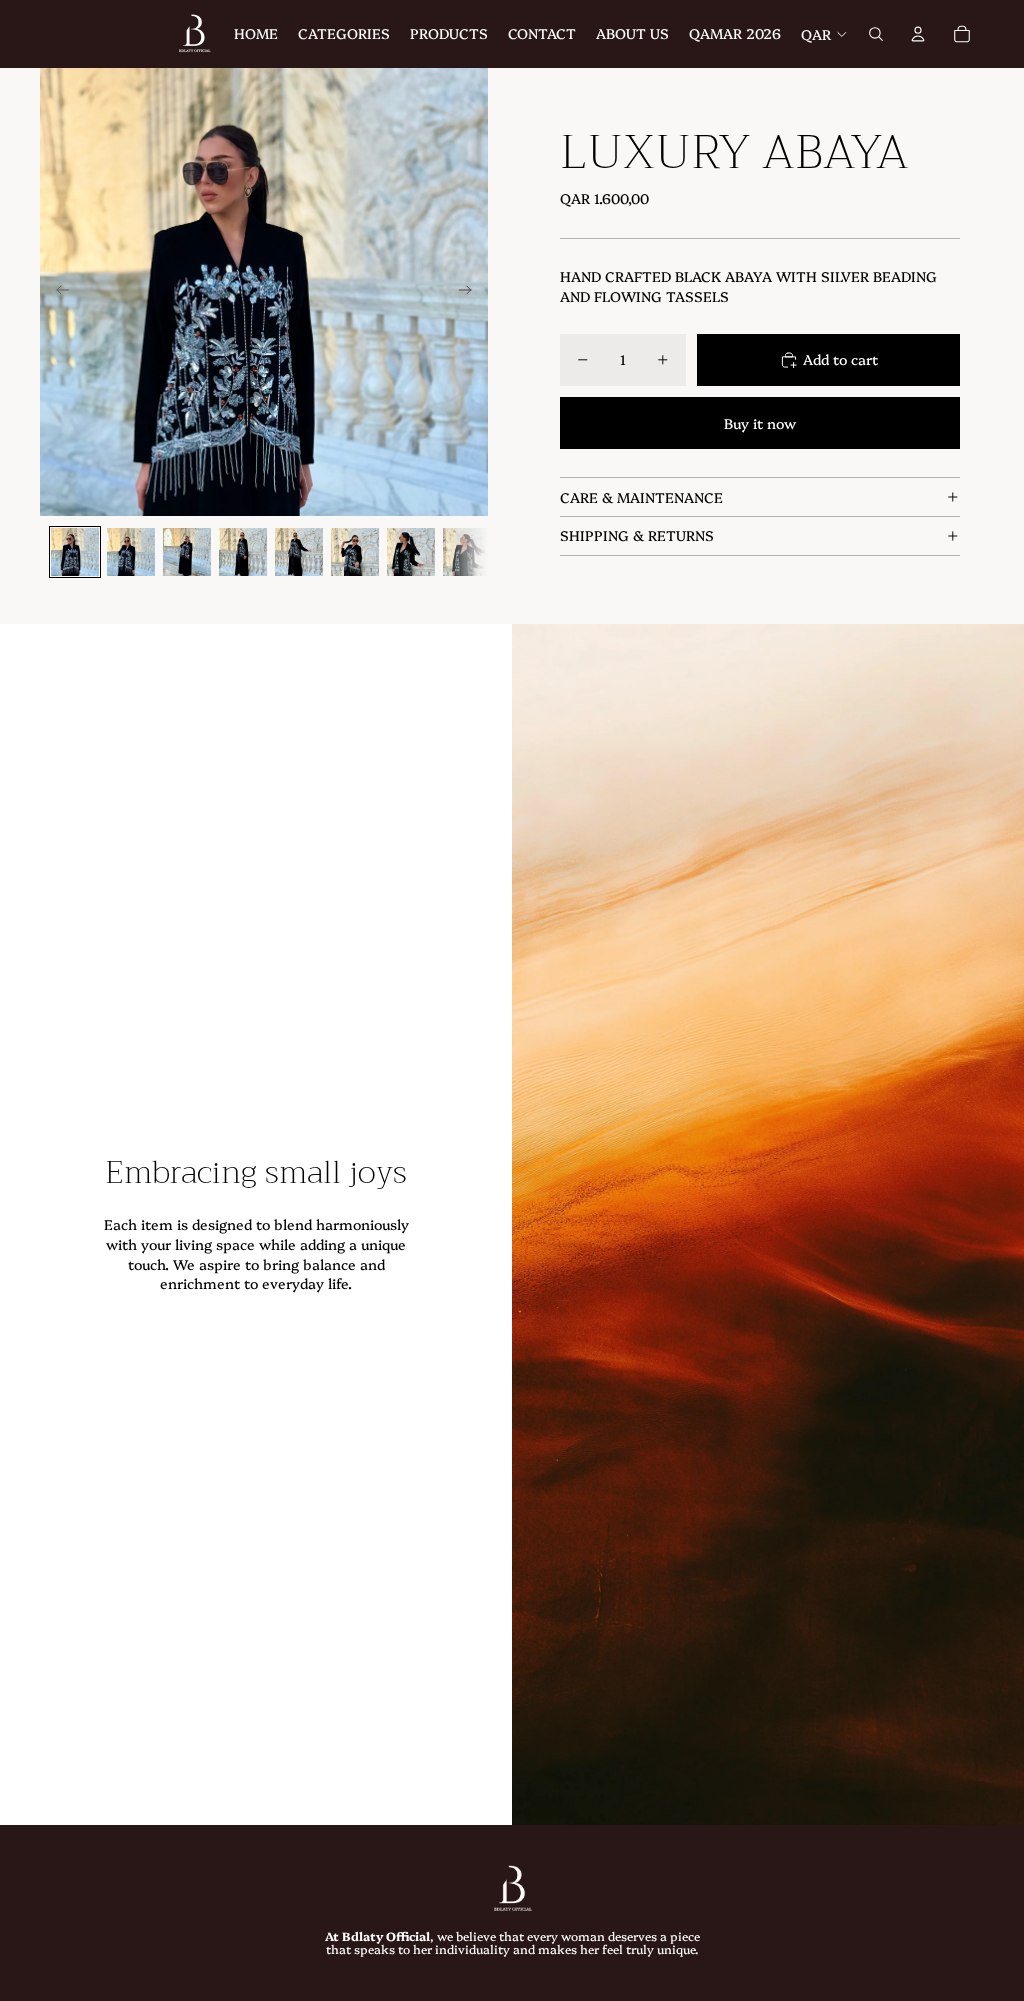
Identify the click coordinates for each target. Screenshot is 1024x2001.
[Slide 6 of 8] (355, 552)
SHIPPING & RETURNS (637, 535)
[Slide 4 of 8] (243, 552)
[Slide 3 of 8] (187, 552)
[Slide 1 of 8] (75, 552)
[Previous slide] (56, 292)
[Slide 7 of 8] (411, 552)
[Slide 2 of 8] (131, 552)
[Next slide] (471, 292)
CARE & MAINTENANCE (641, 497)
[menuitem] (256, 34)
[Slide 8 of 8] (467, 552)
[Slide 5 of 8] (299, 552)
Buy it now (760, 423)
